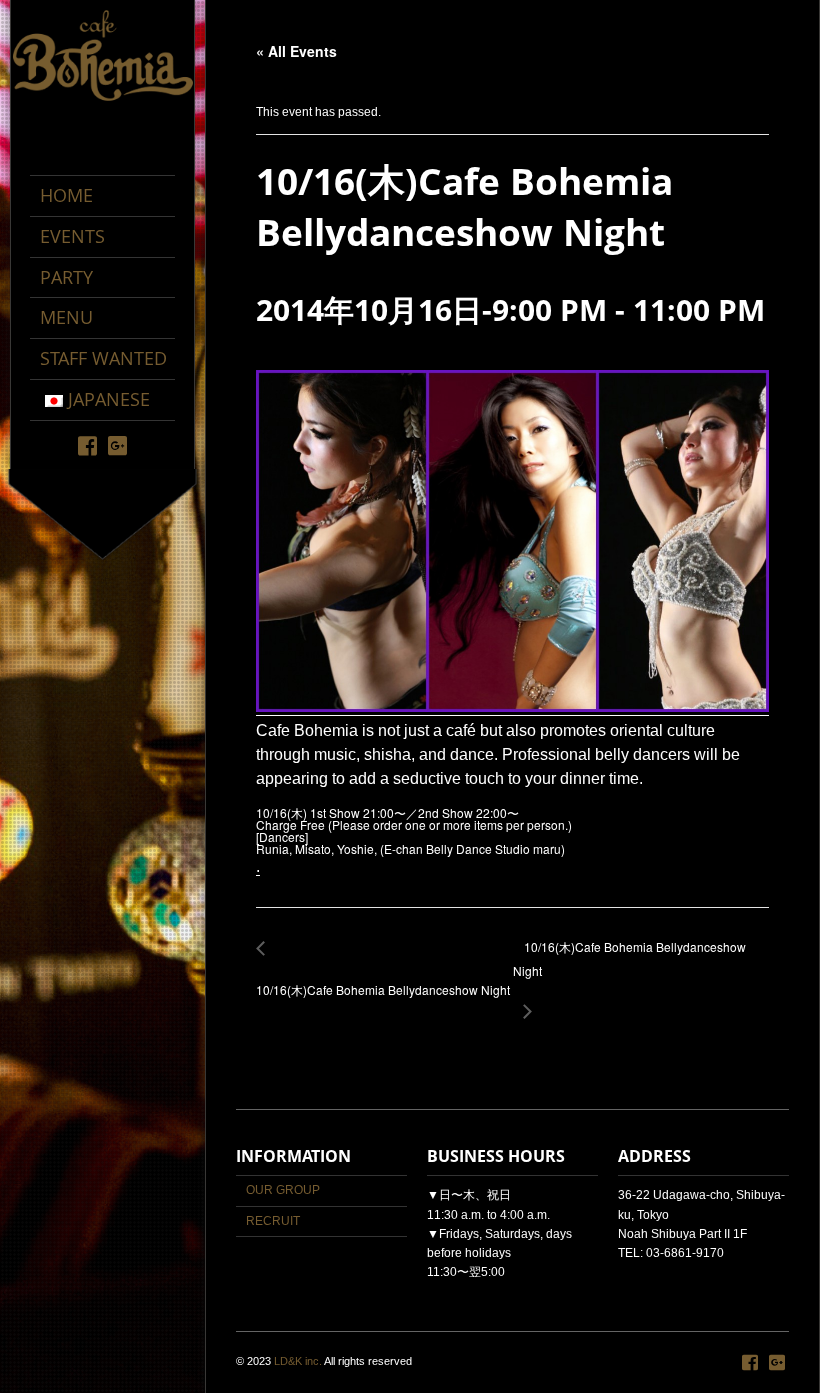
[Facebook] (87, 444)
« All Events (296, 51)
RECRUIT (273, 1221)
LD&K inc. (298, 1361)
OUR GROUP (283, 1190)
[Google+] (117, 444)
